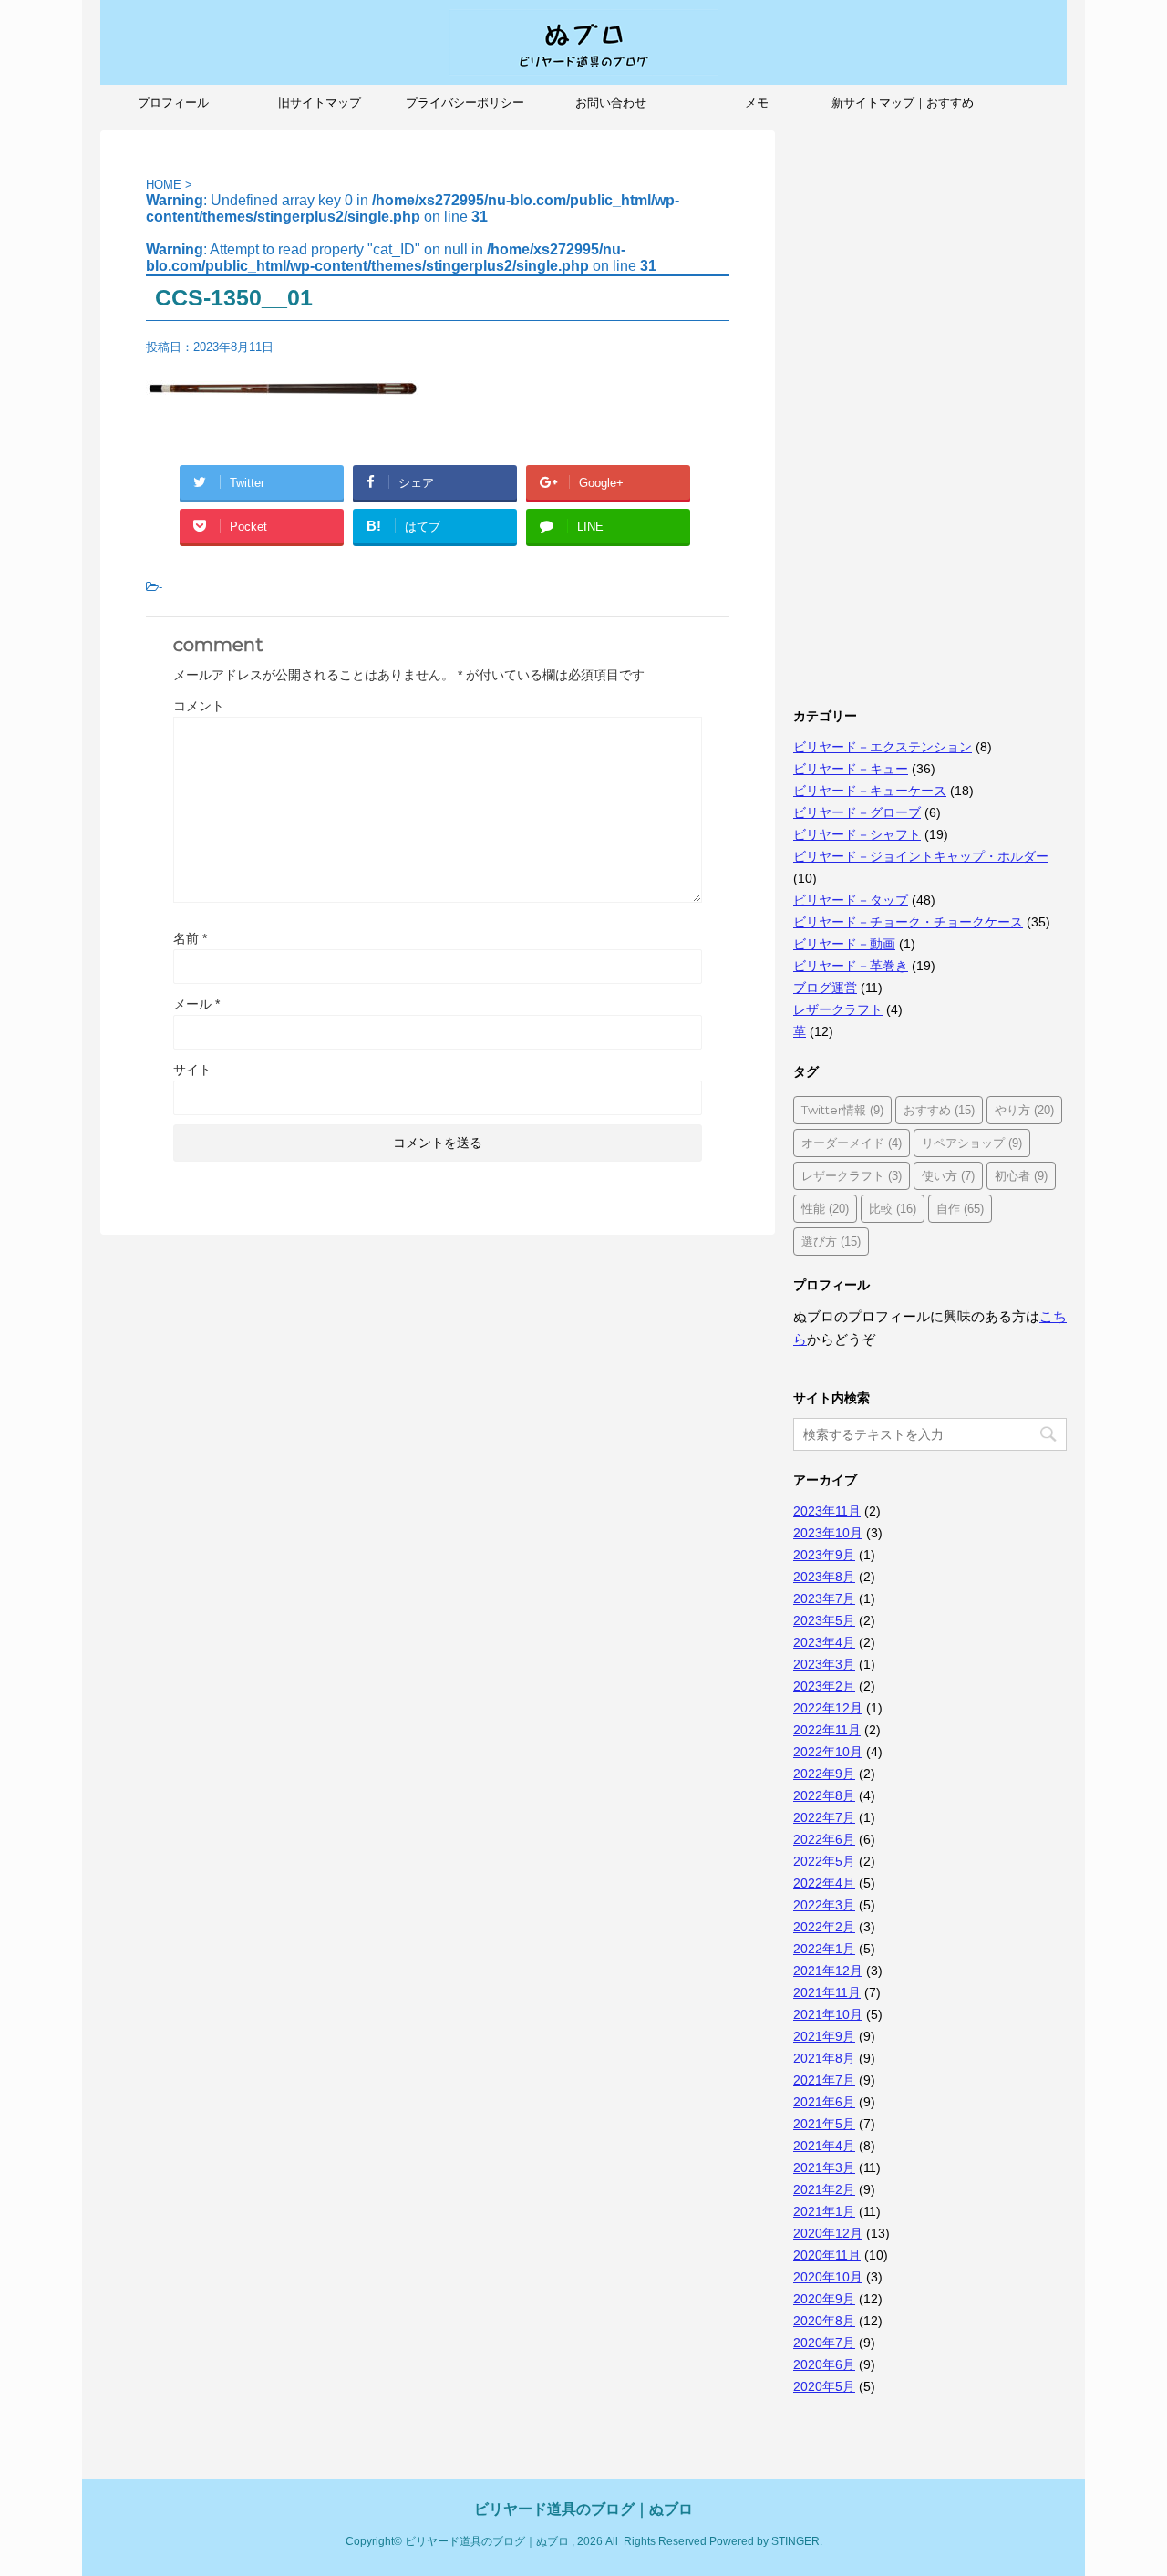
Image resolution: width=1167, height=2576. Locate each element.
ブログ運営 (825, 988)
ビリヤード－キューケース (870, 791)
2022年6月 (824, 1839)
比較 (893, 1208)
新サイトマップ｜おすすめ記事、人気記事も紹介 (903, 109)
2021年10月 (828, 2014)
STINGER (795, 2541)
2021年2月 (824, 2189)
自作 (960, 1208)
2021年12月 (828, 1971)
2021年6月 (824, 2102)
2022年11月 (827, 1730)
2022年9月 (824, 1774)
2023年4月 (824, 1642)
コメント (199, 706)
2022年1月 (824, 1949)
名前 (190, 938)
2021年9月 (824, 2036)
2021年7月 (824, 2080)
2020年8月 (824, 2321)
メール (196, 1004)
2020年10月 (828, 2277)
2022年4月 (824, 1883)
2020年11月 (827, 2255)
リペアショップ (972, 1143)
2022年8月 (824, 1795)
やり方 (1024, 1110)
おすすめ (939, 1110)
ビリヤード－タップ (851, 900)
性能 (825, 1208)
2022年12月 (828, 1708)
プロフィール (173, 103)
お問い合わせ (611, 103)
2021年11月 (827, 1992)
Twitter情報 (842, 1110)
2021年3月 (824, 2167)
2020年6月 (824, 2364)
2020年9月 (824, 2299)
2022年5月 (824, 1861)
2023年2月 (824, 1686)
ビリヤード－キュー (851, 769)
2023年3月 (824, 1664)
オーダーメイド (852, 1143)
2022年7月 (824, 1817)
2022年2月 (824, 1927)
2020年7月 (824, 2343)
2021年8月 (824, 2058)
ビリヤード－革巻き (851, 966)
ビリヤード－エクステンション (883, 747)
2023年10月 (828, 1533)
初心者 (1021, 1175)
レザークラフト (838, 1009)
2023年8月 (824, 1577)
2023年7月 (824, 1598)
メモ (757, 103)
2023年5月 (824, 1620)
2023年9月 (824, 1555)
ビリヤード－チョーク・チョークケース (908, 922)
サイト (192, 1070)
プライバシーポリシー (465, 103)
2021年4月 (824, 2146)
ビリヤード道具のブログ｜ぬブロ (583, 2509)
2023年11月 (827, 1511)
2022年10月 (828, 1752)
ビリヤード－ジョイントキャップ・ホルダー (921, 856)
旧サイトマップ (320, 103)
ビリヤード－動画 (844, 944)
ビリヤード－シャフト (857, 834)
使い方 (948, 1175)
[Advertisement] (930, 404)
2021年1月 (824, 2211)
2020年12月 (828, 2233)
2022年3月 (824, 1905)
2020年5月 (824, 2386)
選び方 (831, 1241)
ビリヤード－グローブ (857, 812)
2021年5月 (824, 2124)
